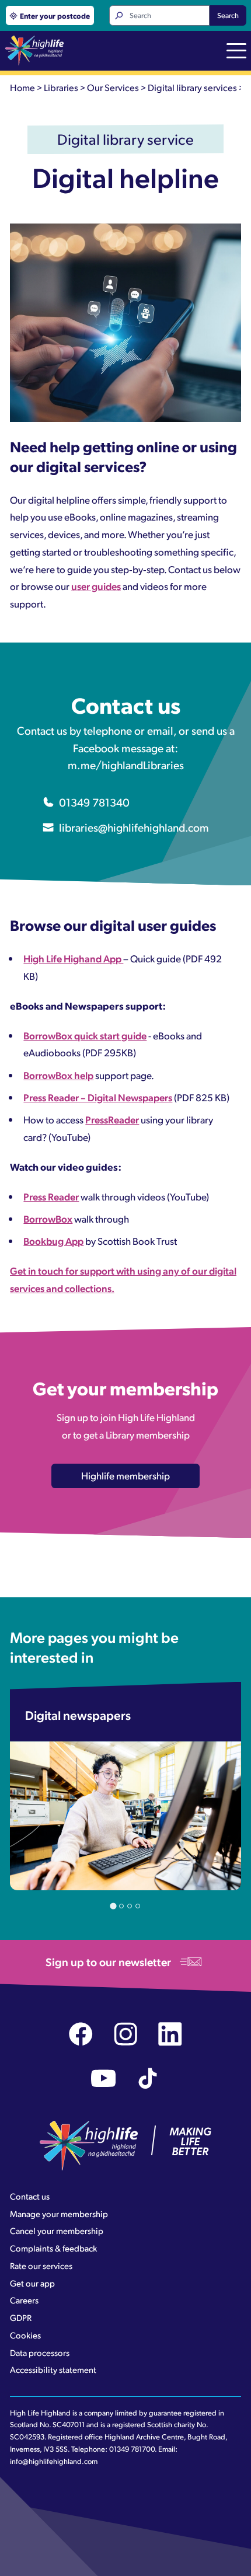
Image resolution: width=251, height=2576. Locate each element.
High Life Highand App (73, 958)
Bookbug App (53, 1241)
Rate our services (41, 2266)
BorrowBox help (58, 1075)
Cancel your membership (57, 2231)
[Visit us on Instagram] (126, 2034)
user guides (96, 586)
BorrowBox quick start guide (85, 1035)
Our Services (113, 87)
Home (22, 87)
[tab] (113, 1906)
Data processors (40, 2352)
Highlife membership (125, 1475)
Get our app (32, 2283)
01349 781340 (94, 802)
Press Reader (51, 1196)
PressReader (112, 1119)
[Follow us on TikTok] (148, 2078)
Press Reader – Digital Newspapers (98, 1097)
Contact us (30, 2196)
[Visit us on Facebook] (81, 2034)
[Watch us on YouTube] (104, 2078)
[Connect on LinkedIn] (170, 2034)
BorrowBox (48, 1219)
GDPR (21, 2317)
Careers (24, 2300)
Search (228, 15)
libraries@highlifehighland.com (134, 827)
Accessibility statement (53, 2369)
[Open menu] (236, 52)
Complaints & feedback (53, 2248)
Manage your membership (59, 2214)
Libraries (61, 87)
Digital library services (192, 87)
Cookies (25, 2335)
